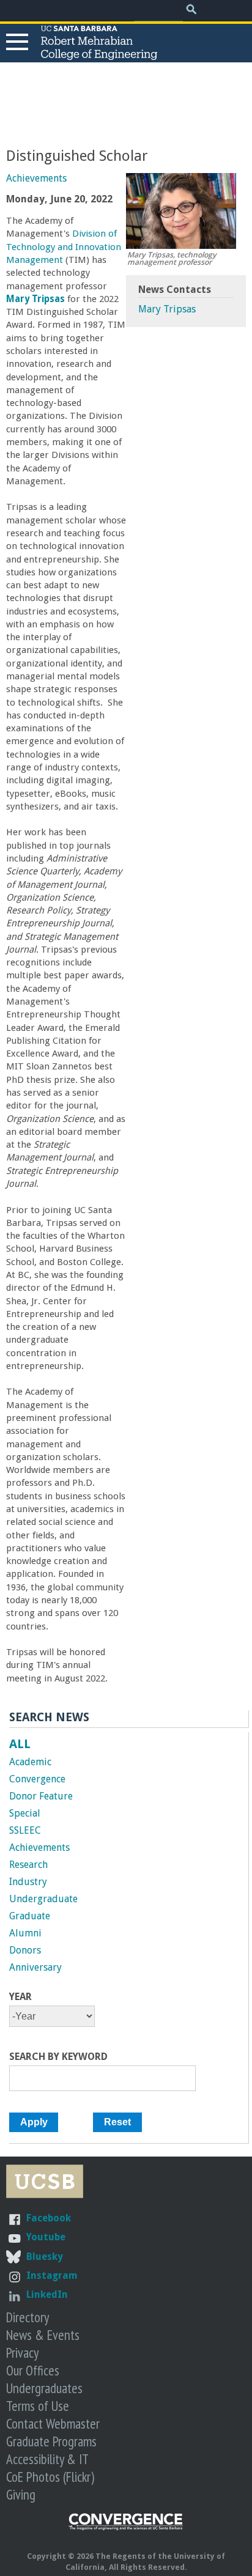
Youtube (46, 2237)
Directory (28, 2317)
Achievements (36, 178)
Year (20, 1997)
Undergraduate (43, 1899)
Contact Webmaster (53, 2423)
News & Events (43, 2335)
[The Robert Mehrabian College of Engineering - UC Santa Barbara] (99, 54)
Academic (30, 1762)
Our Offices (33, 2370)
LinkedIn (47, 2294)
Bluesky (45, 2257)
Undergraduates (44, 2388)
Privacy (22, 2353)
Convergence (37, 1779)
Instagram (52, 2275)
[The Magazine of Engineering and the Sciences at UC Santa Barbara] (126, 2527)
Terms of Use (38, 2406)
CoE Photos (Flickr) (50, 2477)
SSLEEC (25, 1830)
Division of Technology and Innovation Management (64, 247)
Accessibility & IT (47, 2459)
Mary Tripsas (167, 309)
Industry (28, 1882)
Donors (25, 1950)
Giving (21, 2494)
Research (28, 1865)
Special (25, 1813)
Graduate (30, 1916)
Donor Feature (41, 1796)
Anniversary (35, 1967)
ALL (20, 1744)
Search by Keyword (58, 2057)
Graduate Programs (51, 2441)
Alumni (25, 1933)
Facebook (49, 2218)
